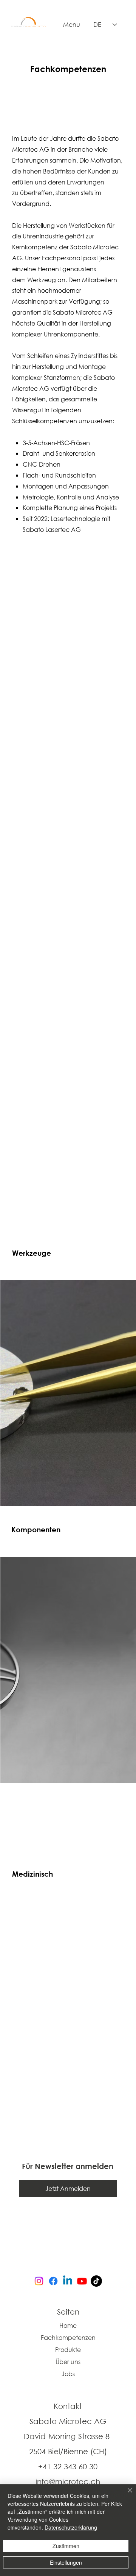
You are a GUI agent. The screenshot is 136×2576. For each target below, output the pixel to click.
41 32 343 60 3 (68, 2466)
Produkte (68, 2349)
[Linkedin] (68, 2281)
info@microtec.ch (68, 2482)
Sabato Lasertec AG (52, 529)
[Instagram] (39, 2281)
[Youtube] (82, 2281)
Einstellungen (66, 2562)
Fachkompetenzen (68, 2337)
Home (68, 2325)
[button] (68, 2189)
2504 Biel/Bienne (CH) (68, 2451)
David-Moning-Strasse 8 (68, 2436)
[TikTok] (96, 2281)
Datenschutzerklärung (71, 2527)
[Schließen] (125, 2495)
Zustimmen (66, 2546)
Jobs (68, 2374)
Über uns (68, 2362)
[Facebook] (53, 2281)
